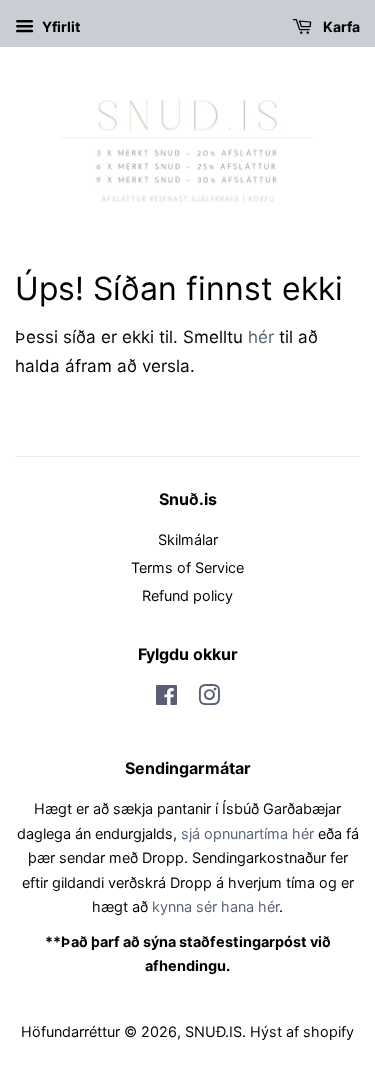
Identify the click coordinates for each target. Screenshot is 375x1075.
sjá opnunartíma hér (247, 833)
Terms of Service (187, 567)
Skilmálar (188, 539)
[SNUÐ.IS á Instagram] (209, 698)
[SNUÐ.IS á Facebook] (166, 698)
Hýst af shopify (302, 1031)
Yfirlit (59, 26)
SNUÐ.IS (213, 1031)
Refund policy (187, 595)
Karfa (340, 26)
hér (261, 337)
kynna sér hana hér (215, 906)
